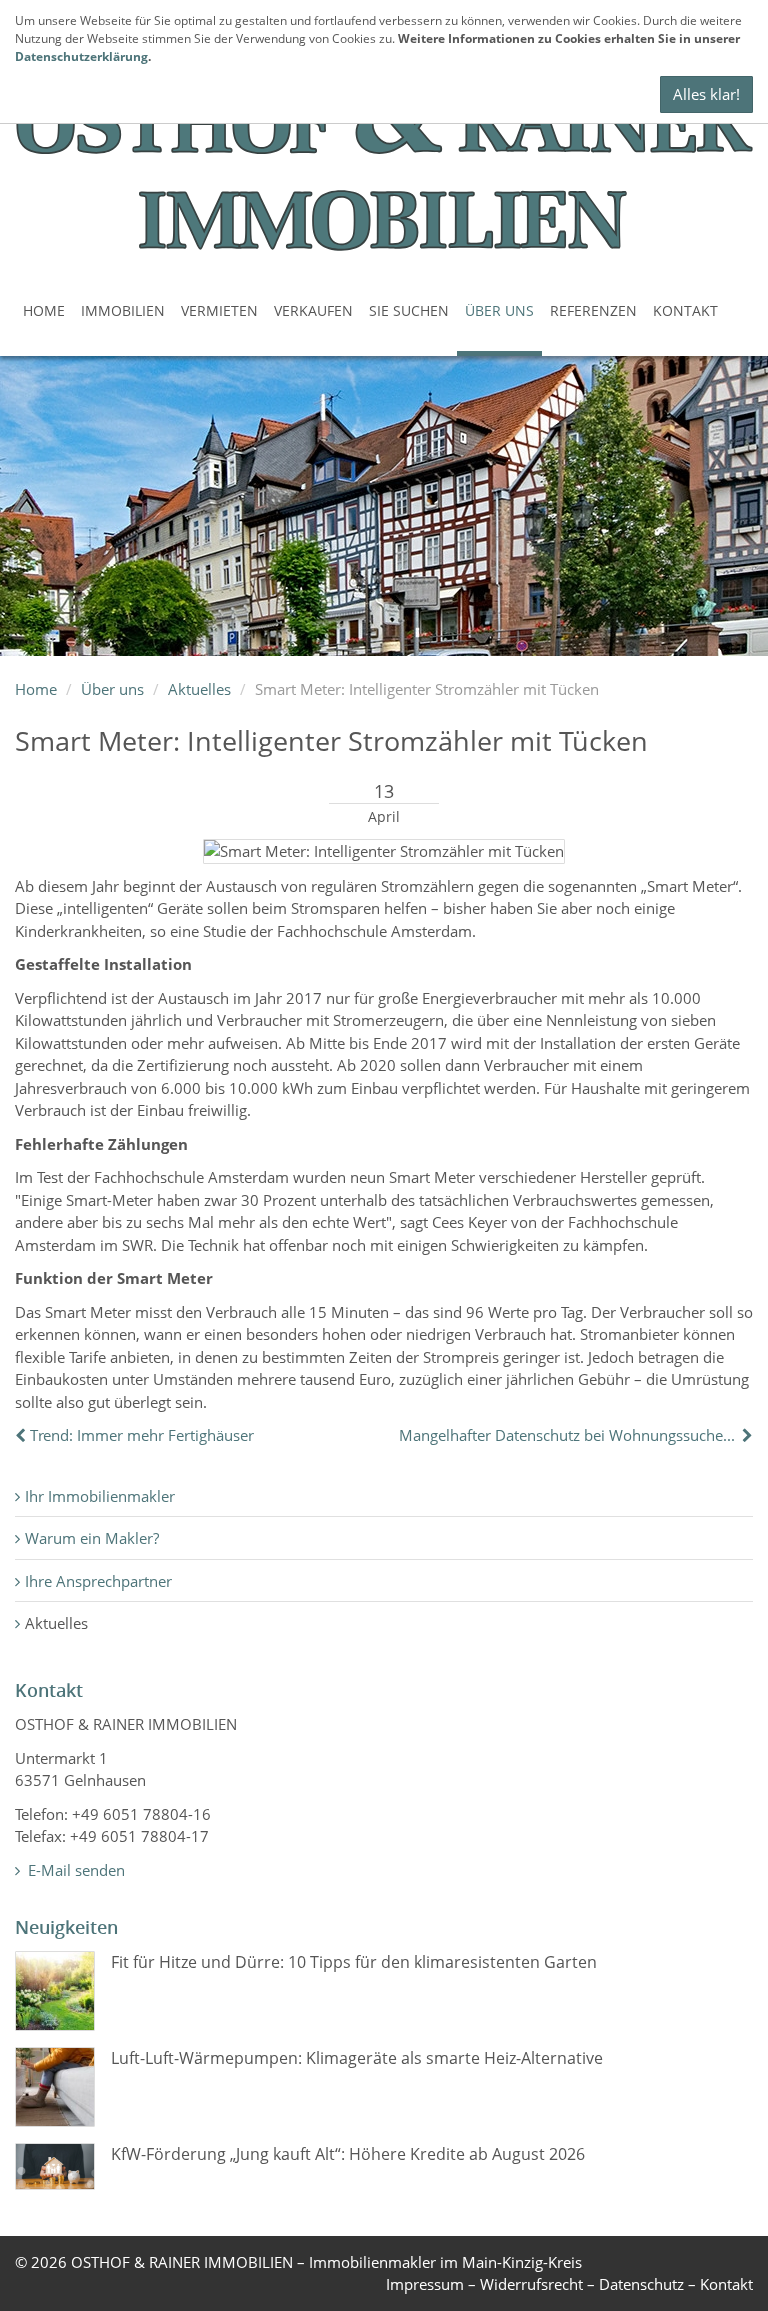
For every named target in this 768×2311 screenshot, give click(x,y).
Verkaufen (313, 310)
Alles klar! (706, 94)
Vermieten (219, 310)
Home (44, 310)
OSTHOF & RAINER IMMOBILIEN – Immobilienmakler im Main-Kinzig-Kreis (326, 2262)
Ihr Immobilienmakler (100, 1496)
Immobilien (123, 310)
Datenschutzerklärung (81, 56)
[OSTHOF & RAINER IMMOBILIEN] (384, 157)
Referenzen (593, 310)
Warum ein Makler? (92, 1538)
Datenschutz (641, 2284)
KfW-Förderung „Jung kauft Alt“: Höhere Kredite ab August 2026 (348, 2154)
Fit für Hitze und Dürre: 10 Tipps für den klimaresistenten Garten (354, 1962)
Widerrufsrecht (531, 2284)
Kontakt (685, 310)
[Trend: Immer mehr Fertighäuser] (22, 1435)
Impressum (425, 2284)
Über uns (499, 310)
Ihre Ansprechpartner (98, 1581)
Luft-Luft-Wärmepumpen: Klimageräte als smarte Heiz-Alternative (357, 2058)
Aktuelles (199, 689)
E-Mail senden (74, 1870)
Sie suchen (409, 310)
